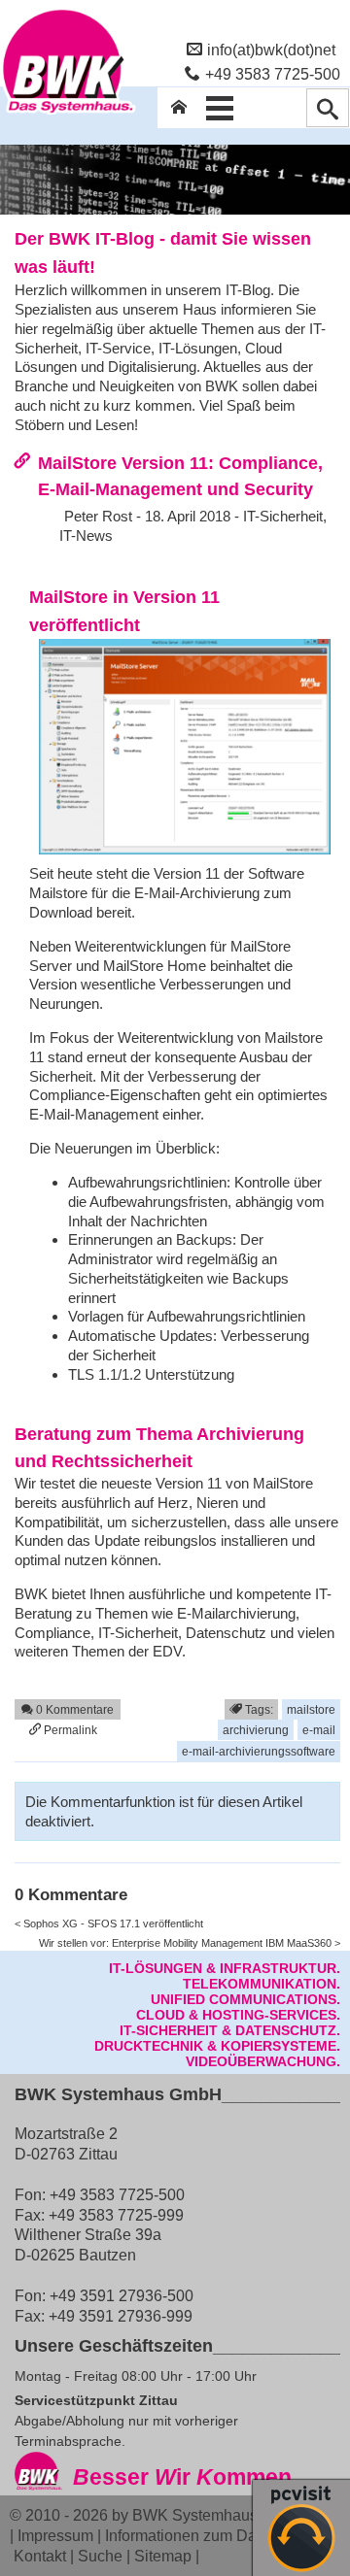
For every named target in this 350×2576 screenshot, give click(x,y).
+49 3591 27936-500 (122, 2295)
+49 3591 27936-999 (121, 2316)
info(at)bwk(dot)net (271, 50)
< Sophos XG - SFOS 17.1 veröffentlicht (109, 1924)
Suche (100, 2556)
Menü (220, 108)
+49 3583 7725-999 (116, 2215)
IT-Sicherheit (283, 516)
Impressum (55, 2535)
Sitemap (163, 2556)
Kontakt (40, 2556)
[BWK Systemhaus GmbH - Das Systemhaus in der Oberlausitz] (68, 114)
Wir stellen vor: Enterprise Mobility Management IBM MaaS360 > (190, 1943)
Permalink (69, 1730)
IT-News (86, 535)
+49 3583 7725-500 (273, 74)
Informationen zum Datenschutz (214, 2535)
